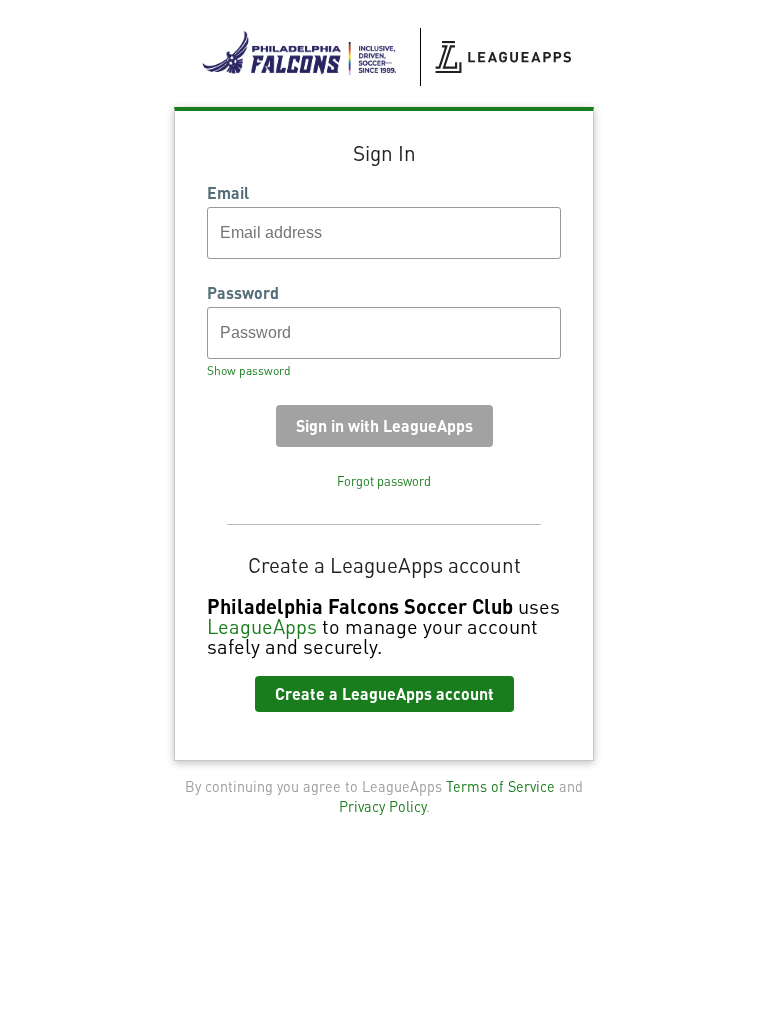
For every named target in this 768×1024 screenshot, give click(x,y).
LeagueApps (262, 626)
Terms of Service (500, 786)
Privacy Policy (382, 806)
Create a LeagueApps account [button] (384, 693)
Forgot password (384, 481)
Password (243, 293)
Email (228, 193)
